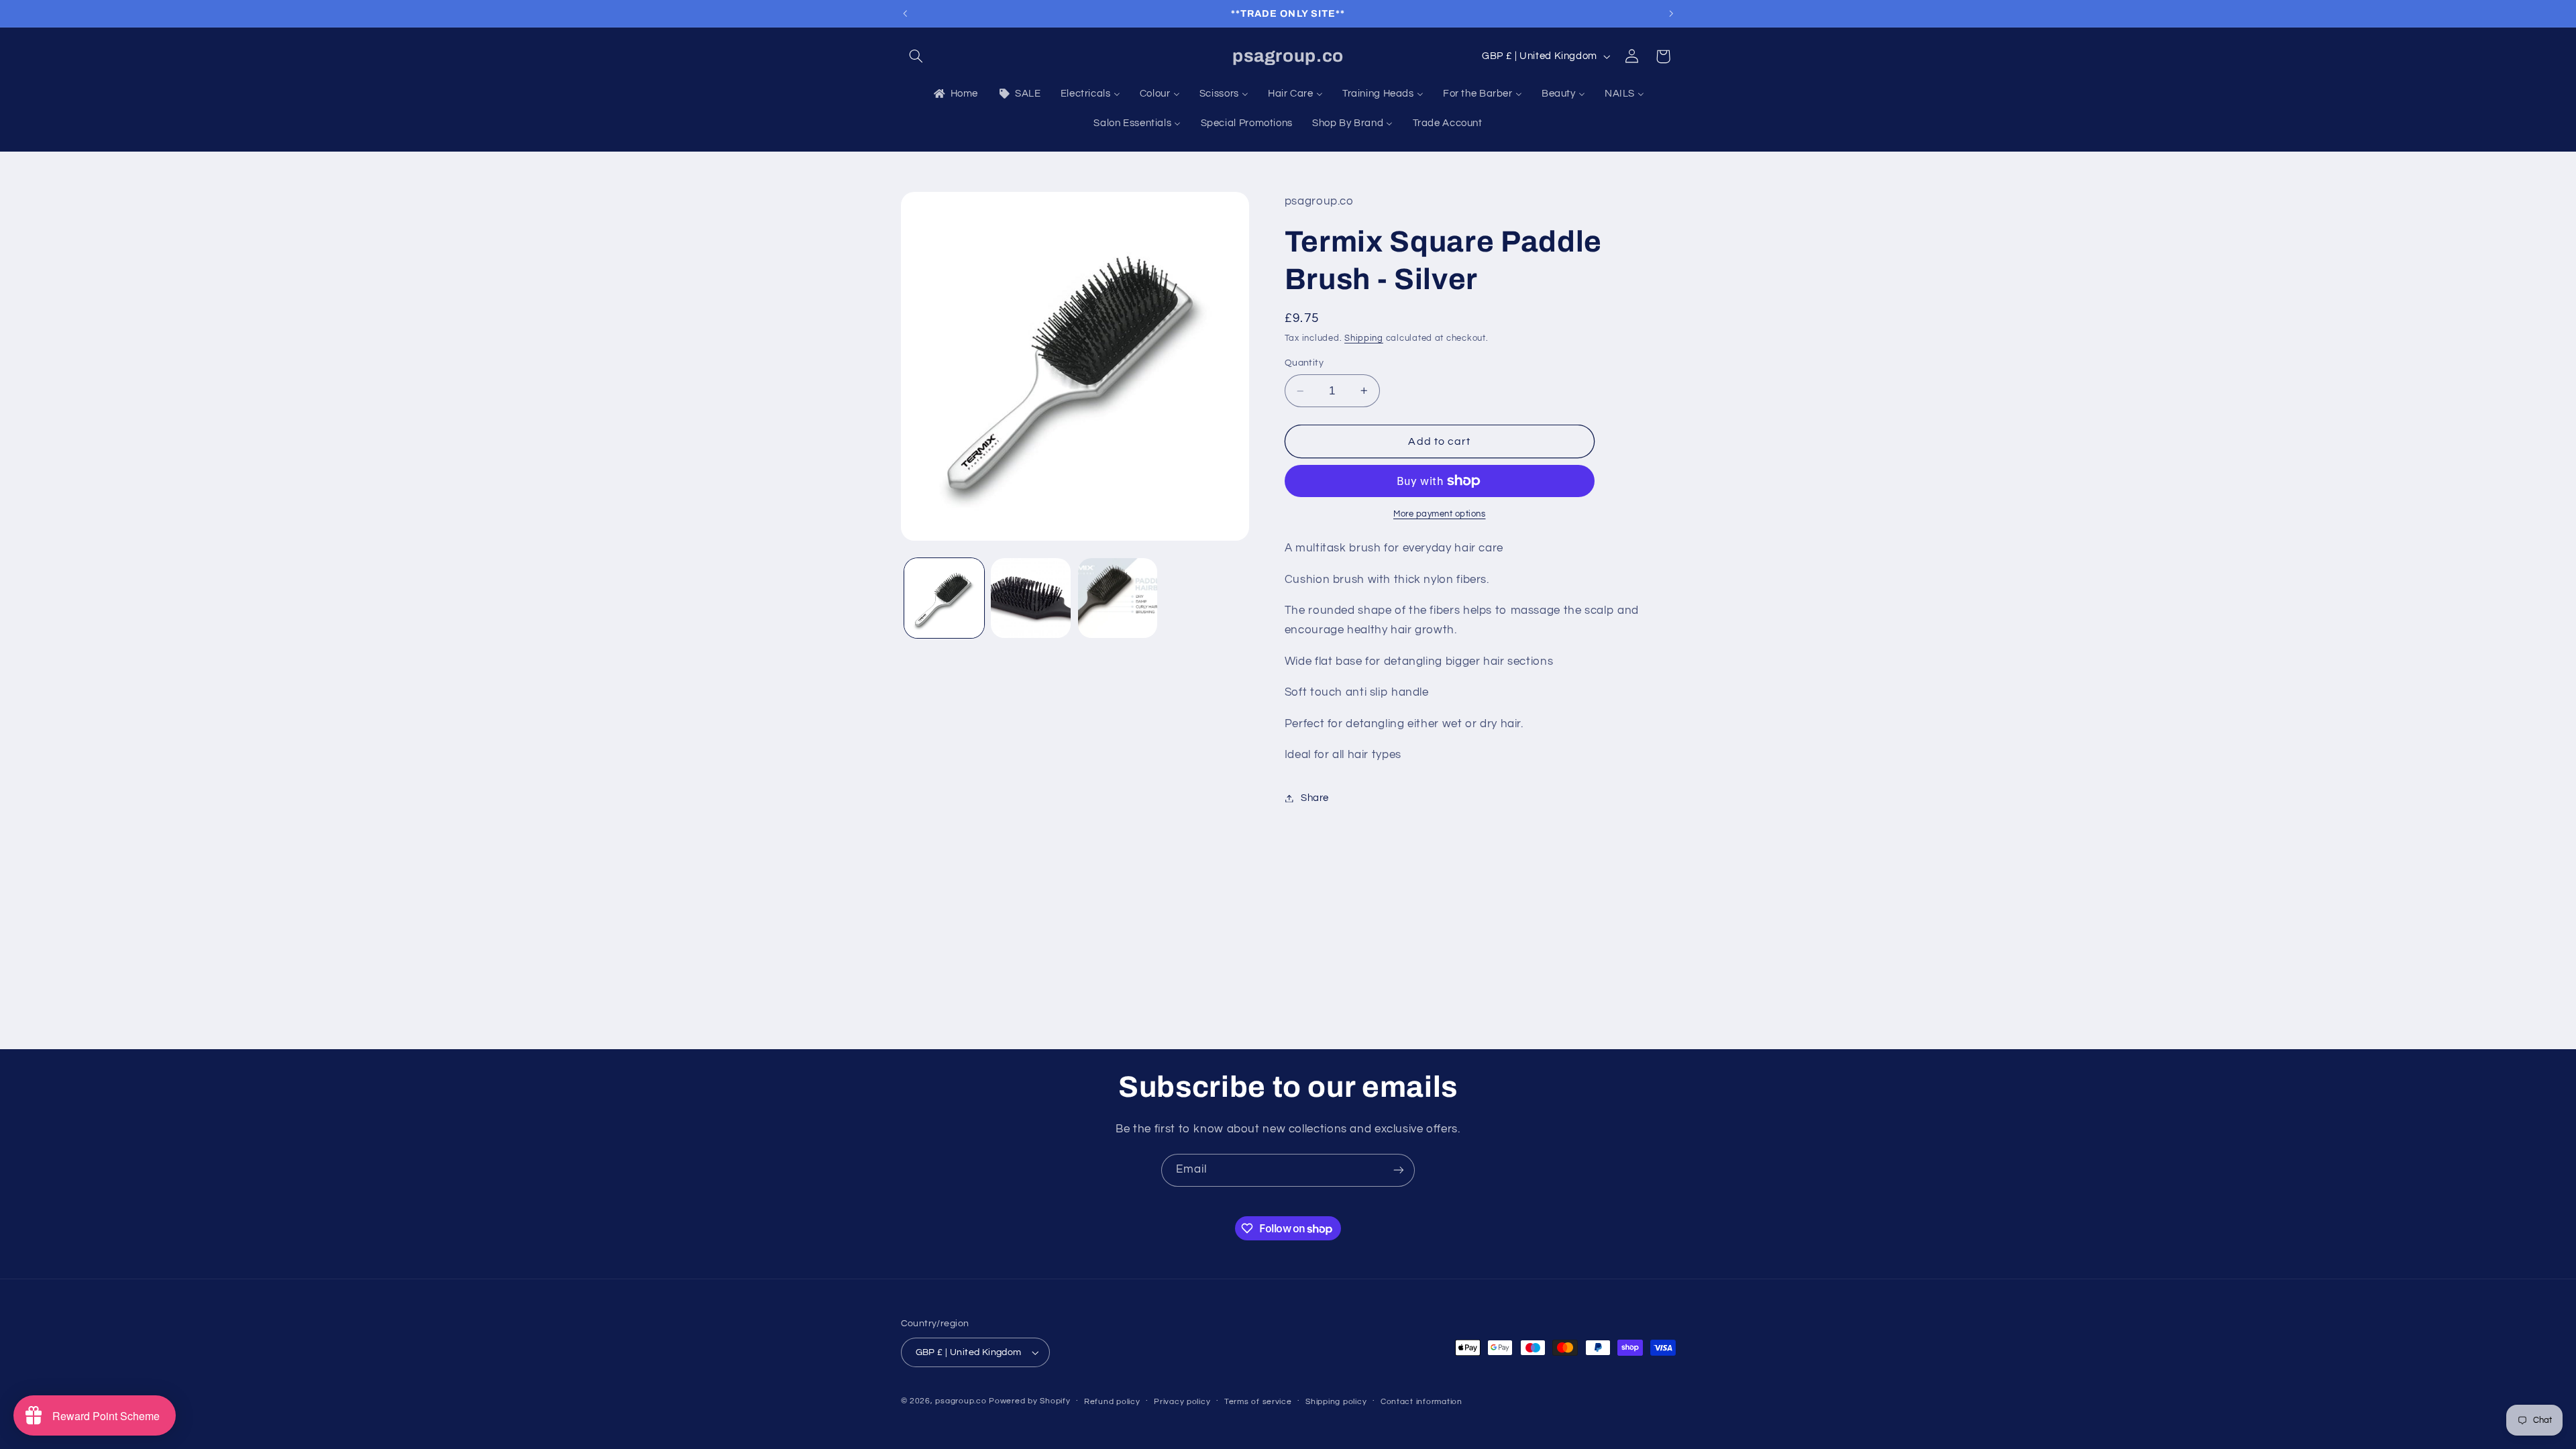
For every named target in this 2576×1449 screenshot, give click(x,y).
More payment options (1440, 514)
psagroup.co (961, 1401)
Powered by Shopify (1029, 1401)
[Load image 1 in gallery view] (944, 598)
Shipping (1364, 338)
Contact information (1421, 1402)
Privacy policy (1182, 1402)
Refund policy (1112, 1402)
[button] (916, 56)
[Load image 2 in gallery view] (1031, 598)
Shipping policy (1336, 1402)
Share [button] (1315, 798)
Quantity (1304, 363)
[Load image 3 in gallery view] (1118, 598)
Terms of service (1258, 1402)
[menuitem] (955, 94)
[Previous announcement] (905, 13)
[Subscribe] (1399, 1170)
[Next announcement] (1671, 13)
